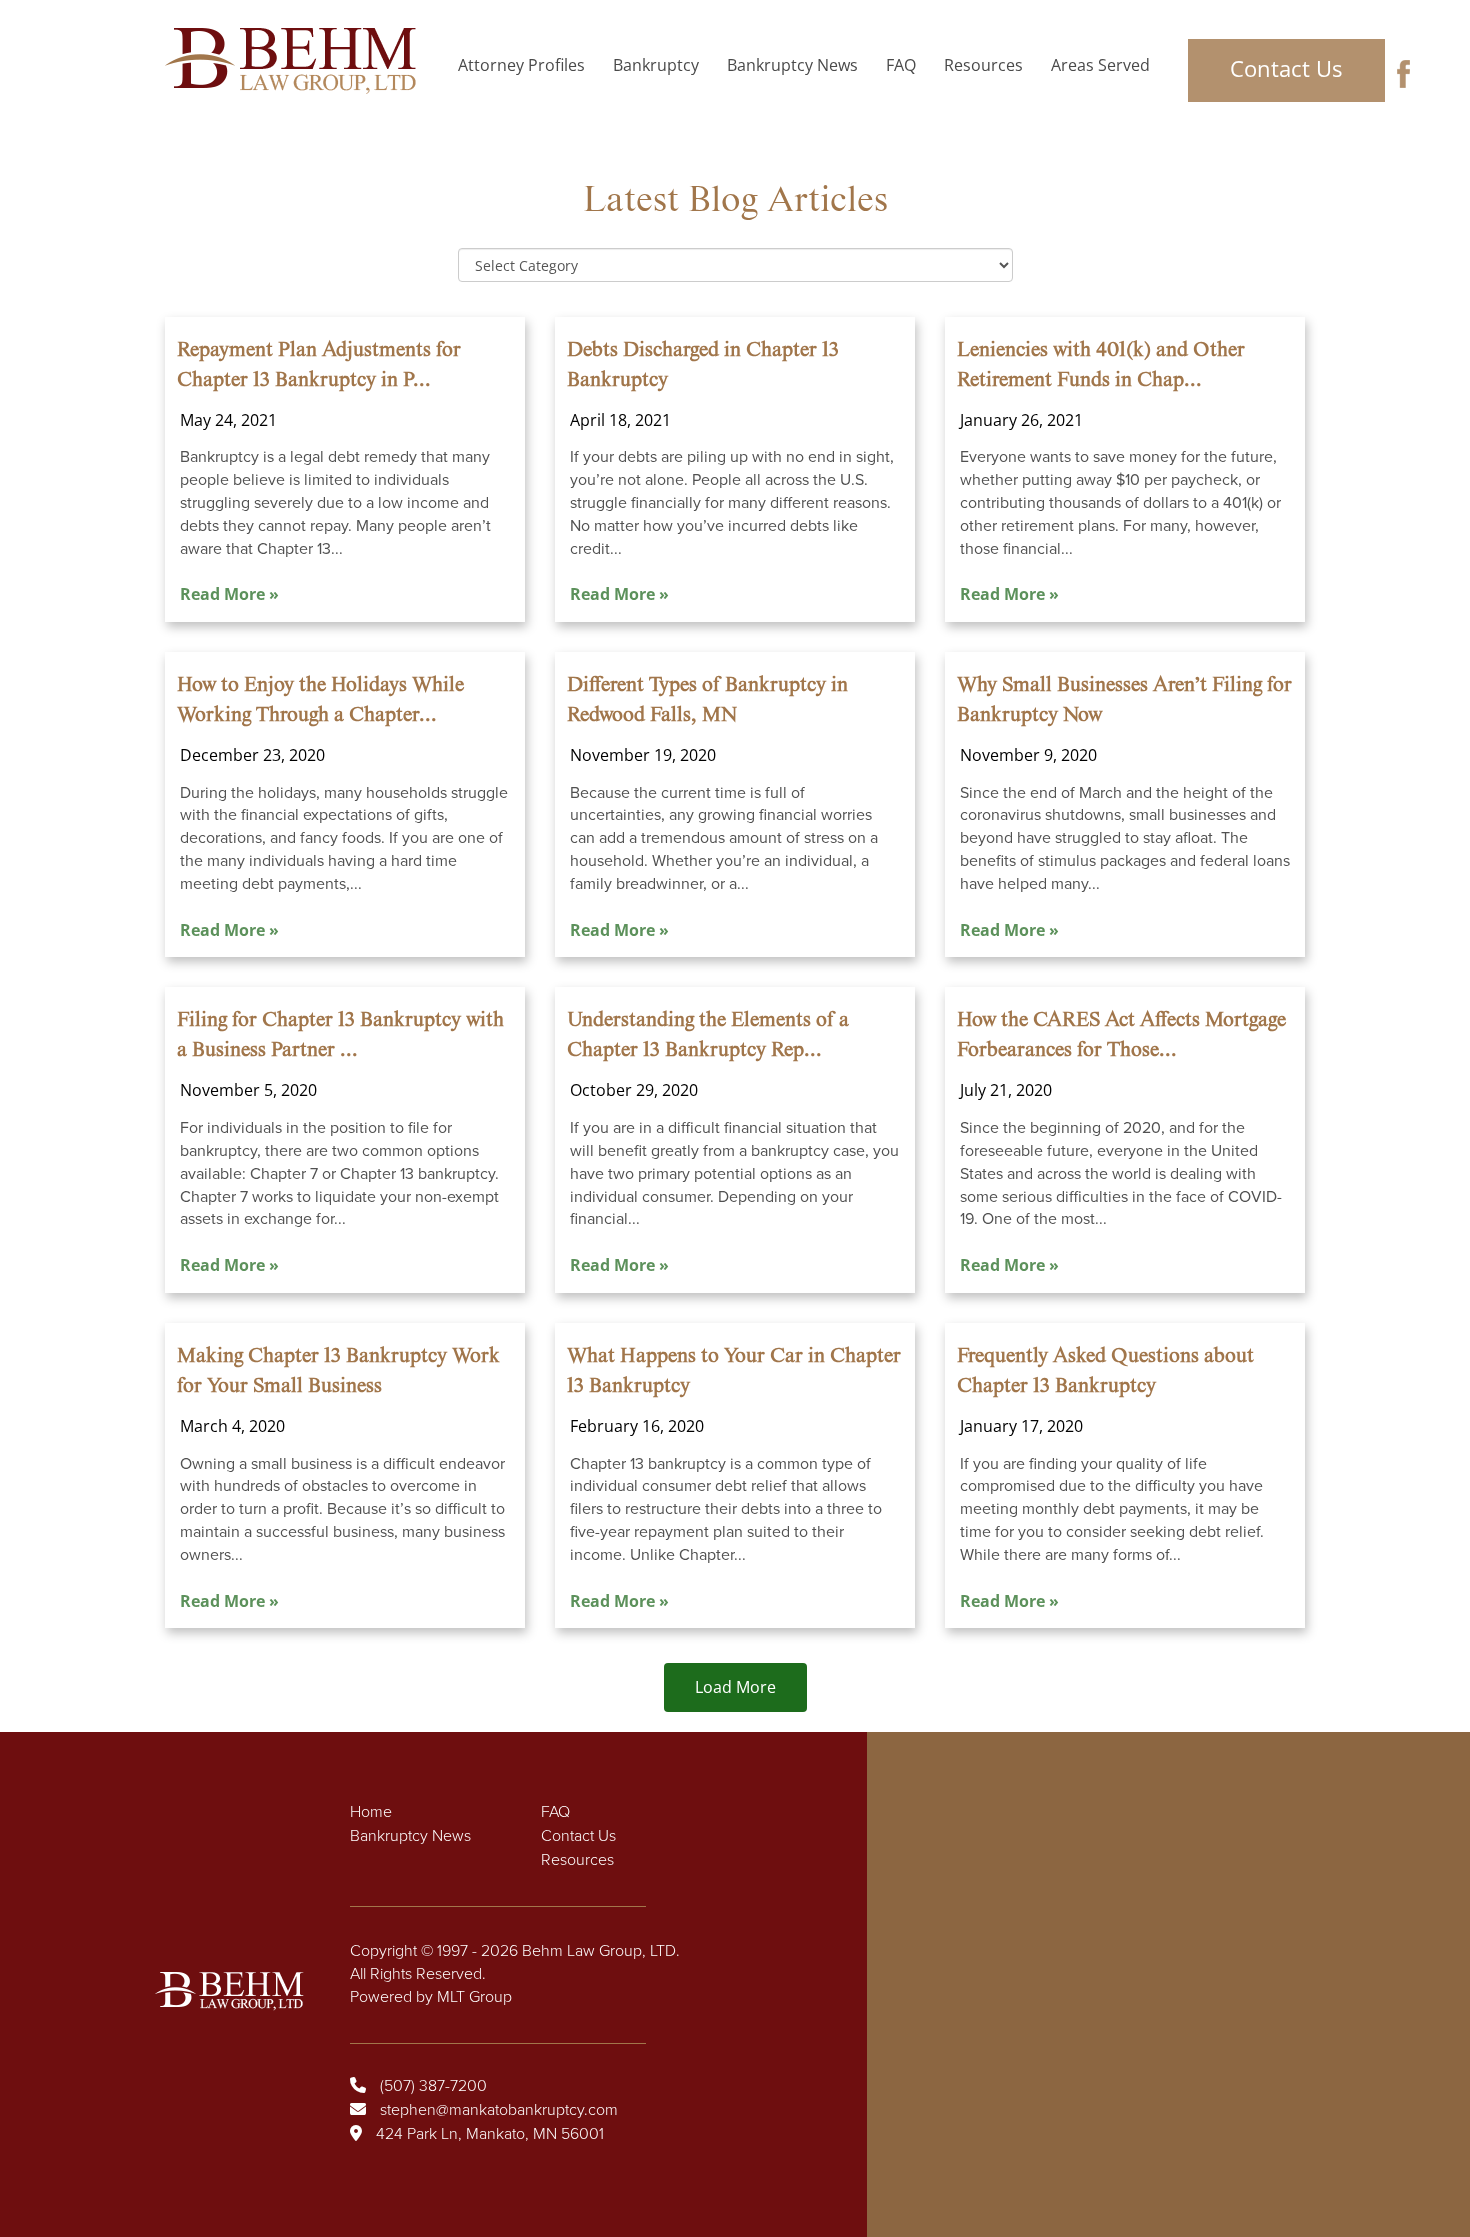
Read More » (229, 594)
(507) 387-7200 (433, 2086)
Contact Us (1286, 68)
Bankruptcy (656, 65)
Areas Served (1100, 65)
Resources (983, 65)
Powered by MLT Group (431, 1997)
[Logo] (296, 61)
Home (371, 1812)
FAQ (901, 65)
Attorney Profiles (521, 65)
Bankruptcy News (792, 65)
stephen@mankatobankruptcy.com (499, 2110)
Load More (735, 1687)
